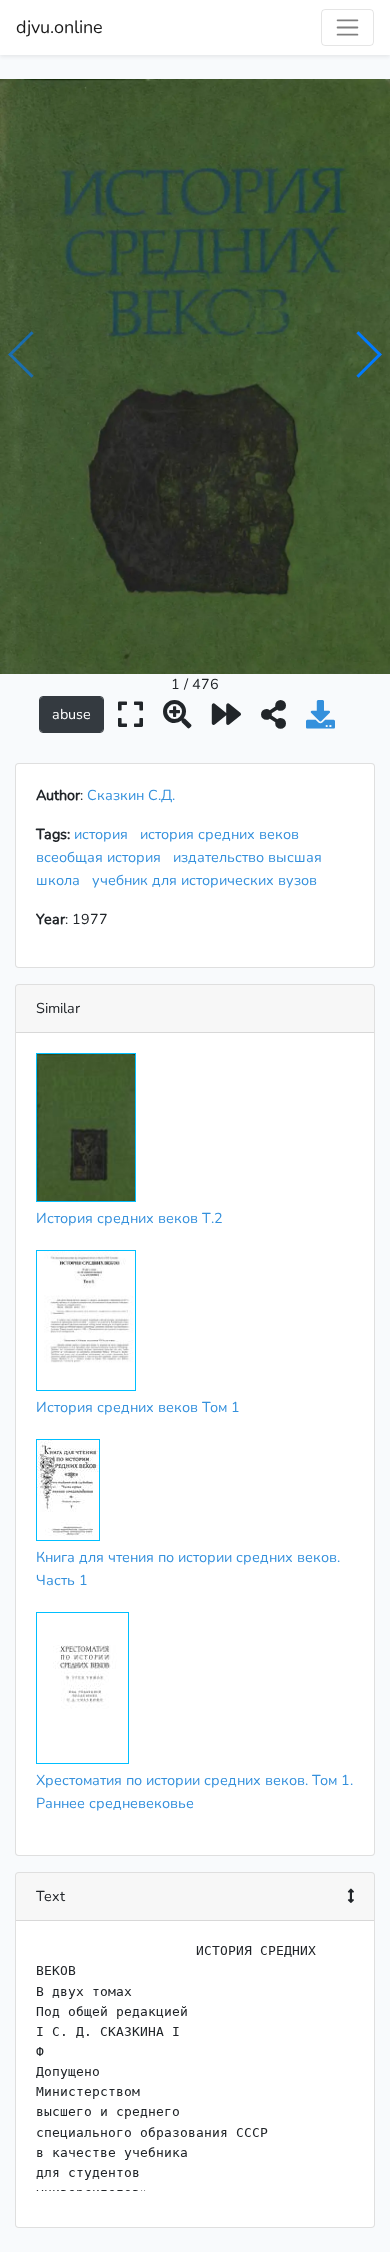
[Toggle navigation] (347, 27)
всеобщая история (102, 857)
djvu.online (59, 27)
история (105, 834)
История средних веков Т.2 (129, 1218)
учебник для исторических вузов (208, 880)
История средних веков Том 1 (138, 1407)
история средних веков (223, 834)
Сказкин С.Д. (131, 795)
